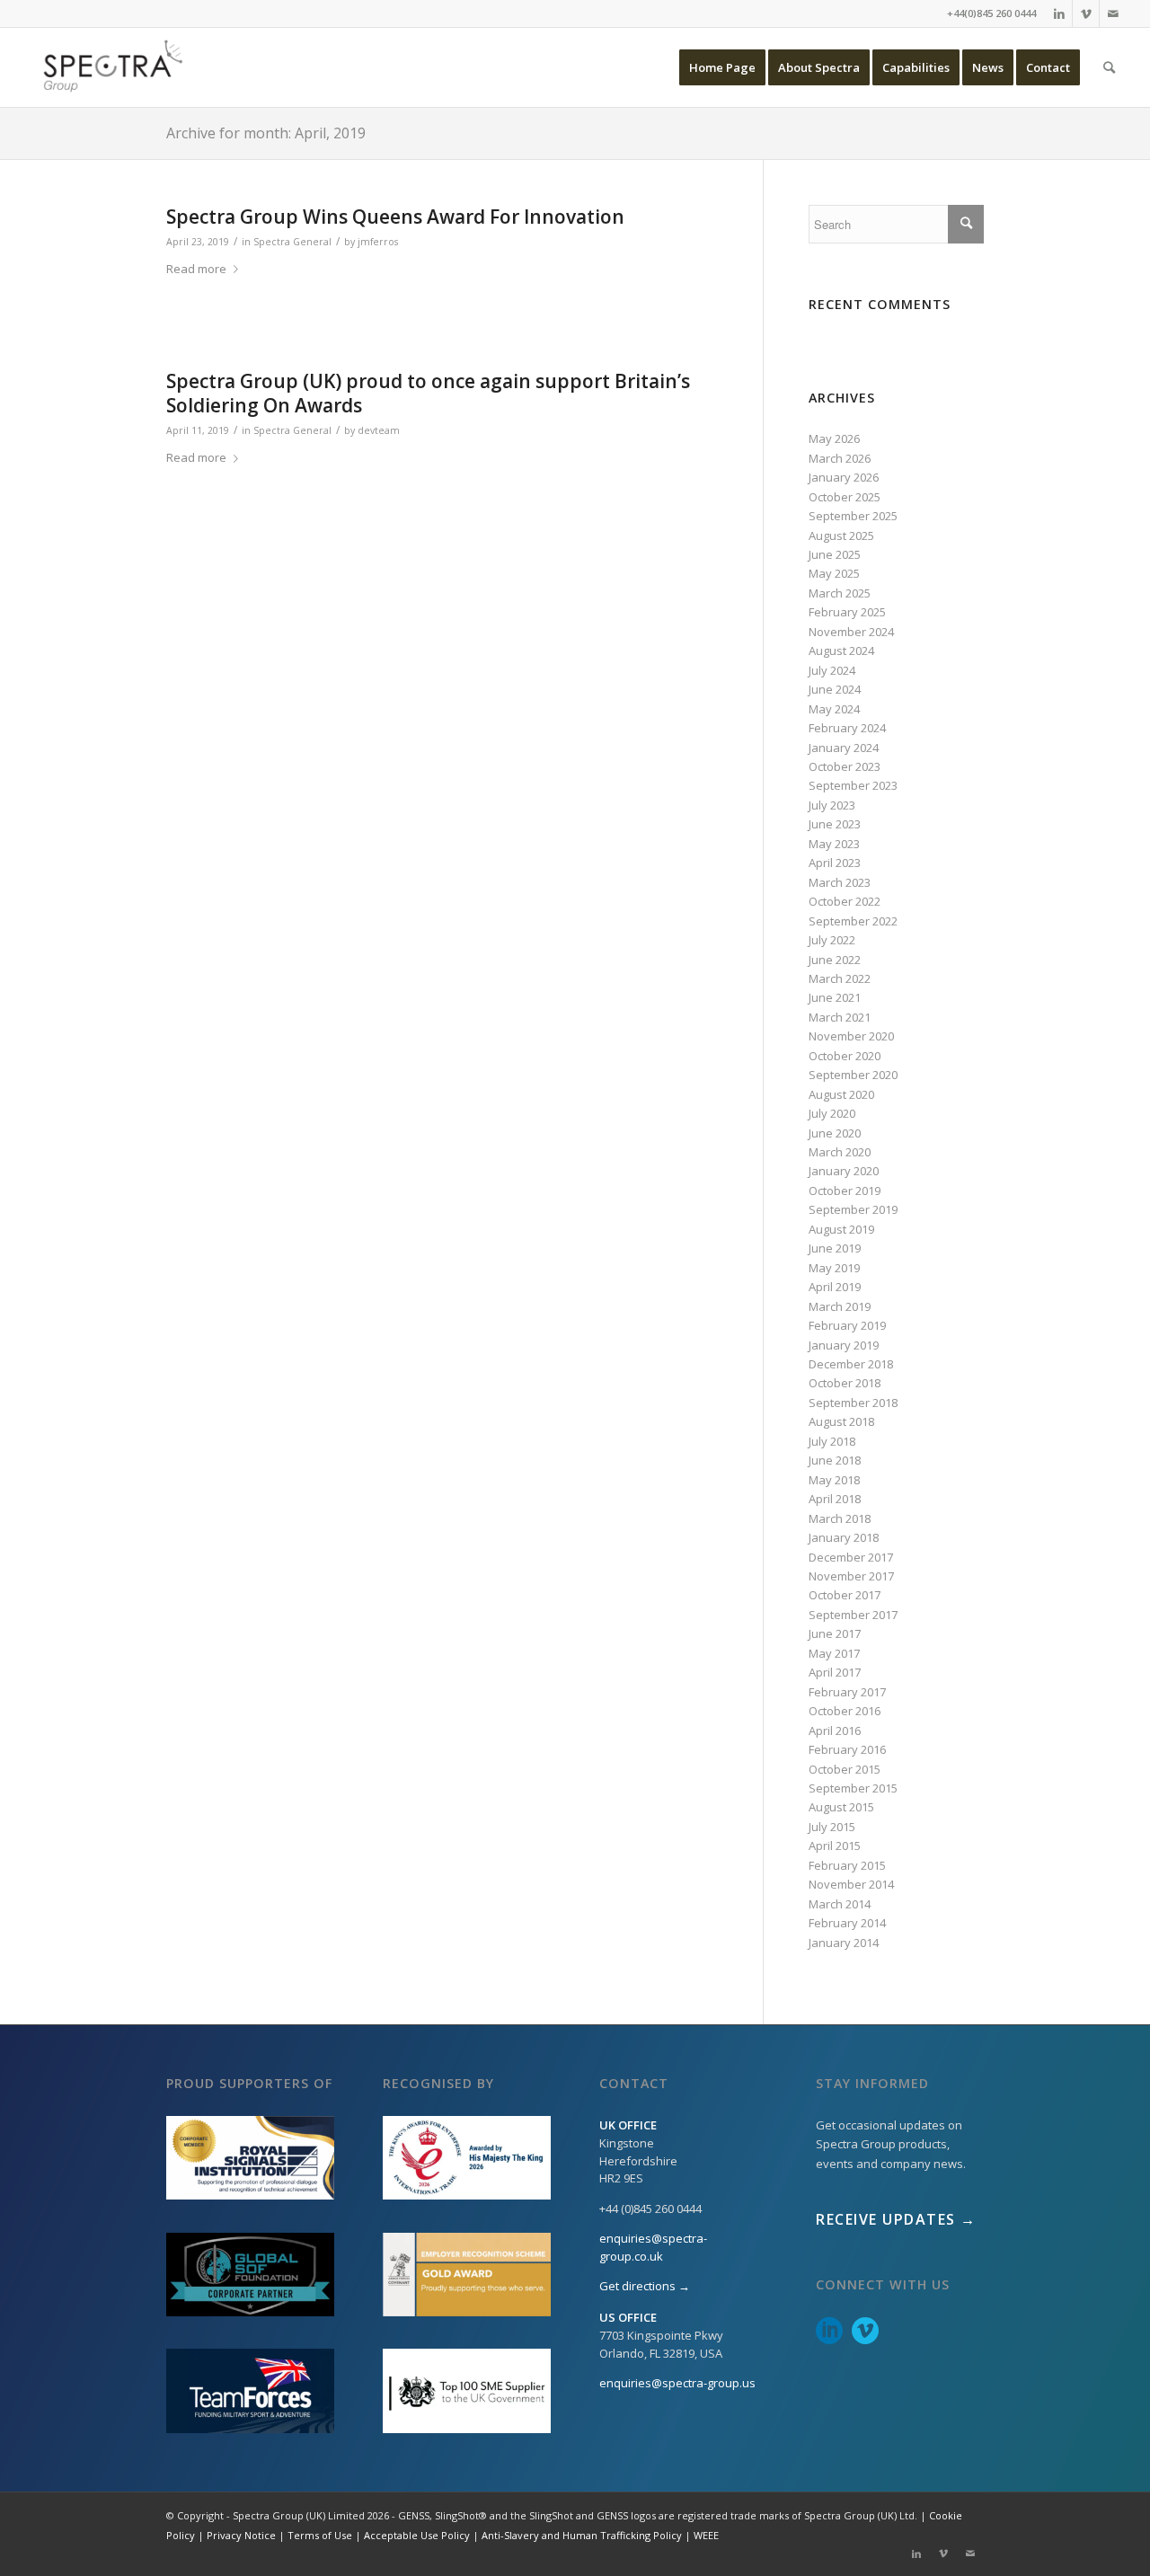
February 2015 (847, 1865)
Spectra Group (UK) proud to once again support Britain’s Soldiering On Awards (428, 393)
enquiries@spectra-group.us (677, 2383)
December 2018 (851, 1364)
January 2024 (844, 748)
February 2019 (847, 1325)
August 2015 (841, 1807)
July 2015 (832, 1827)
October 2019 (845, 1191)
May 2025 (834, 573)
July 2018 (832, 1441)
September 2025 (853, 516)
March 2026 (840, 458)
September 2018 (853, 1403)
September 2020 (853, 1075)
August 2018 (841, 1421)
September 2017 (853, 1615)
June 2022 (835, 960)
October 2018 (845, 1383)
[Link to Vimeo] (1086, 13)
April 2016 (835, 1731)
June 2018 (835, 1460)
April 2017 (835, 1672)
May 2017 (834, 1653)
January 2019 (844, 1345)
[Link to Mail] (1113, 13)
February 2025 (847, 612)
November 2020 (851, 1036)
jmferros (378, 242)
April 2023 (835, 863)
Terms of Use (320, 2535)
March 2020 (840, 1152)
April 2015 (835, 1846)
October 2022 (845, 901)
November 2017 (851, 1576)
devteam (379, 430)
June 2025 (835, 554)
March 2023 (840, 882)
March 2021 (840, 1017)
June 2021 (835, 997)
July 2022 (832, 940)
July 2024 (832, 670)
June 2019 (835, 1248)
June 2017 (835, 1633)
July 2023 (832, 805)
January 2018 (844, 1537)
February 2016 (847, 1749)
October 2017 (845, 1595)
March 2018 (840, 1518)
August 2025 (841, 536)
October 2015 (845, 1769)
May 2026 (834, 438)
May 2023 (834, 844)
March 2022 (840, 978)
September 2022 (853, 921)
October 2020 (845, 1056)
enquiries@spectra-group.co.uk (653, 2247)
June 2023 (835, 824)
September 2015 (853, 1788)
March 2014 (840, 1904)
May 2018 (834, 1480)
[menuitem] (722, 67)
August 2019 (841, 1229)
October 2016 (845, 1711)
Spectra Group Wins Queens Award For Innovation (395, 217)
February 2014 (847, 1923)
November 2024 (851, 632)
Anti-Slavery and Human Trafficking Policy (582, 2535)
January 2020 (844, 1171)
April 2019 (835, 1287)
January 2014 (844, 1943)
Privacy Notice (241, 2535)
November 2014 (851, 1884)
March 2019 (840, 1306)
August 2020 (841, 1094)
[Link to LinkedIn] (1059, 13)
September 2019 (853, 1209)
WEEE (706, 2535)
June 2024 (835, 689)
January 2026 (844, 477)
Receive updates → (896, 2219)
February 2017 (847, 1692)
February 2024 (847, 728)
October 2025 (845, 497)
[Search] (1109, 67)
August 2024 (841, 651)
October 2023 (845, 766)
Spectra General (292, 242)
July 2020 (832, 1113)
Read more (196, 269)
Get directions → (645, 2286)
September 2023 (853, 785)
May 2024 (834, 709)
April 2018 (835, 1499)
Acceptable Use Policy (417, 2535)
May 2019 (834, 1268)
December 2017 (851, 1557)
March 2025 (840, 593)
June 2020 (835, 1133)
